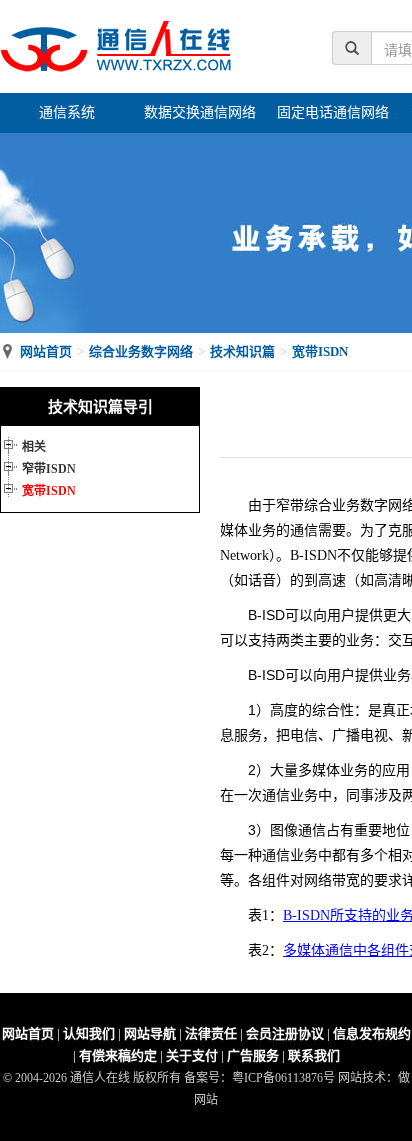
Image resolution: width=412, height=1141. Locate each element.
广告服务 (253, 1055)
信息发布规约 (372, 1033)
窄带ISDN (49, 469)
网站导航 (150, 1033)
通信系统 (67, 112)
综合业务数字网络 (141, 351)
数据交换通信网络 (200, 112)
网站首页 (46, 351)
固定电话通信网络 (333, 112)
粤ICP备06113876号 (283, 1078)
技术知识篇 (242, 351)
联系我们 (314, 1055)
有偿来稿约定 (118, 1055)
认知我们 (89, 1033)
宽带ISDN (320, 351)
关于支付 (192, 1055)
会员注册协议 (285, 1033)
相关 (34, 447)
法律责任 (211, 1033)
